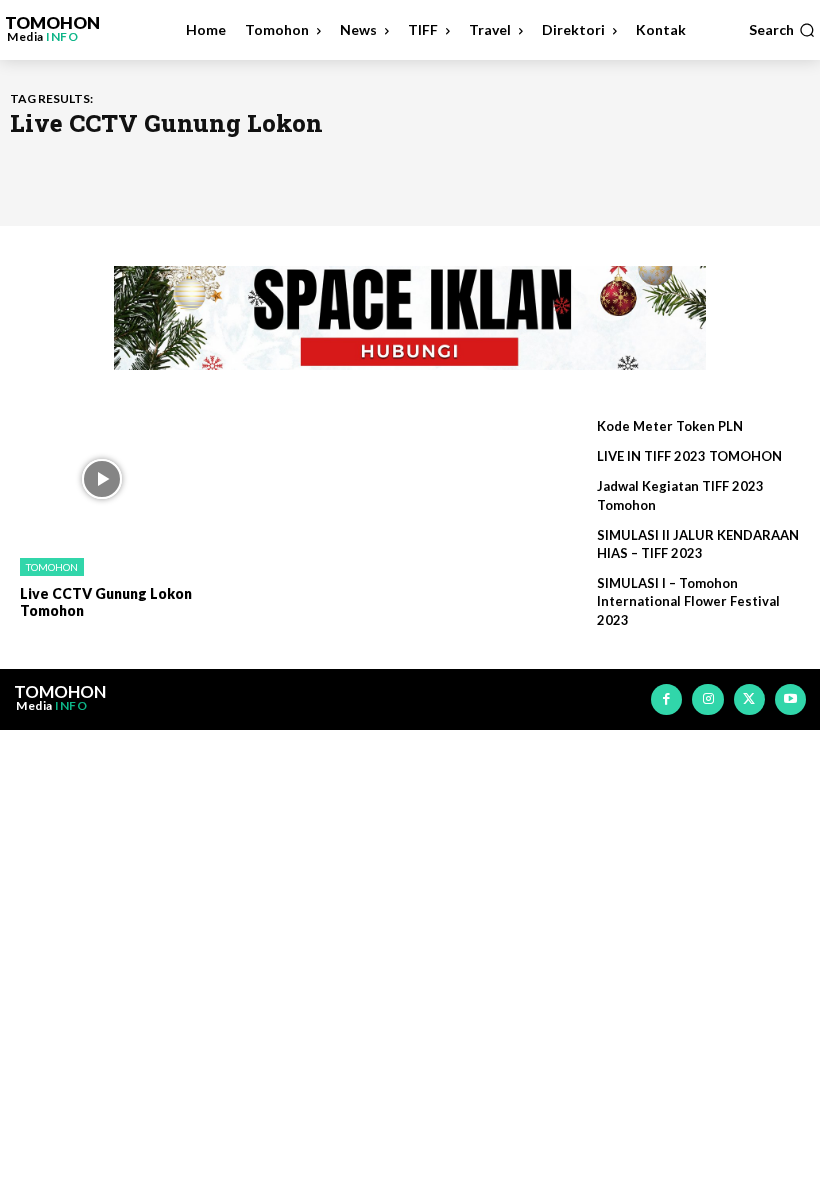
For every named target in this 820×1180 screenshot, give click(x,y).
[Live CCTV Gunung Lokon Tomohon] (101, 479)
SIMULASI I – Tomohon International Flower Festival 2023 (688, 601)
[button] (782, 30)
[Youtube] (790, 699)
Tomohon (52, 567)
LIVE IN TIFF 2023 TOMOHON (689, 456)
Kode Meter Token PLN (670, 426)
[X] (749, 699)
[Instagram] (707, 699)
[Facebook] (666, 699)
